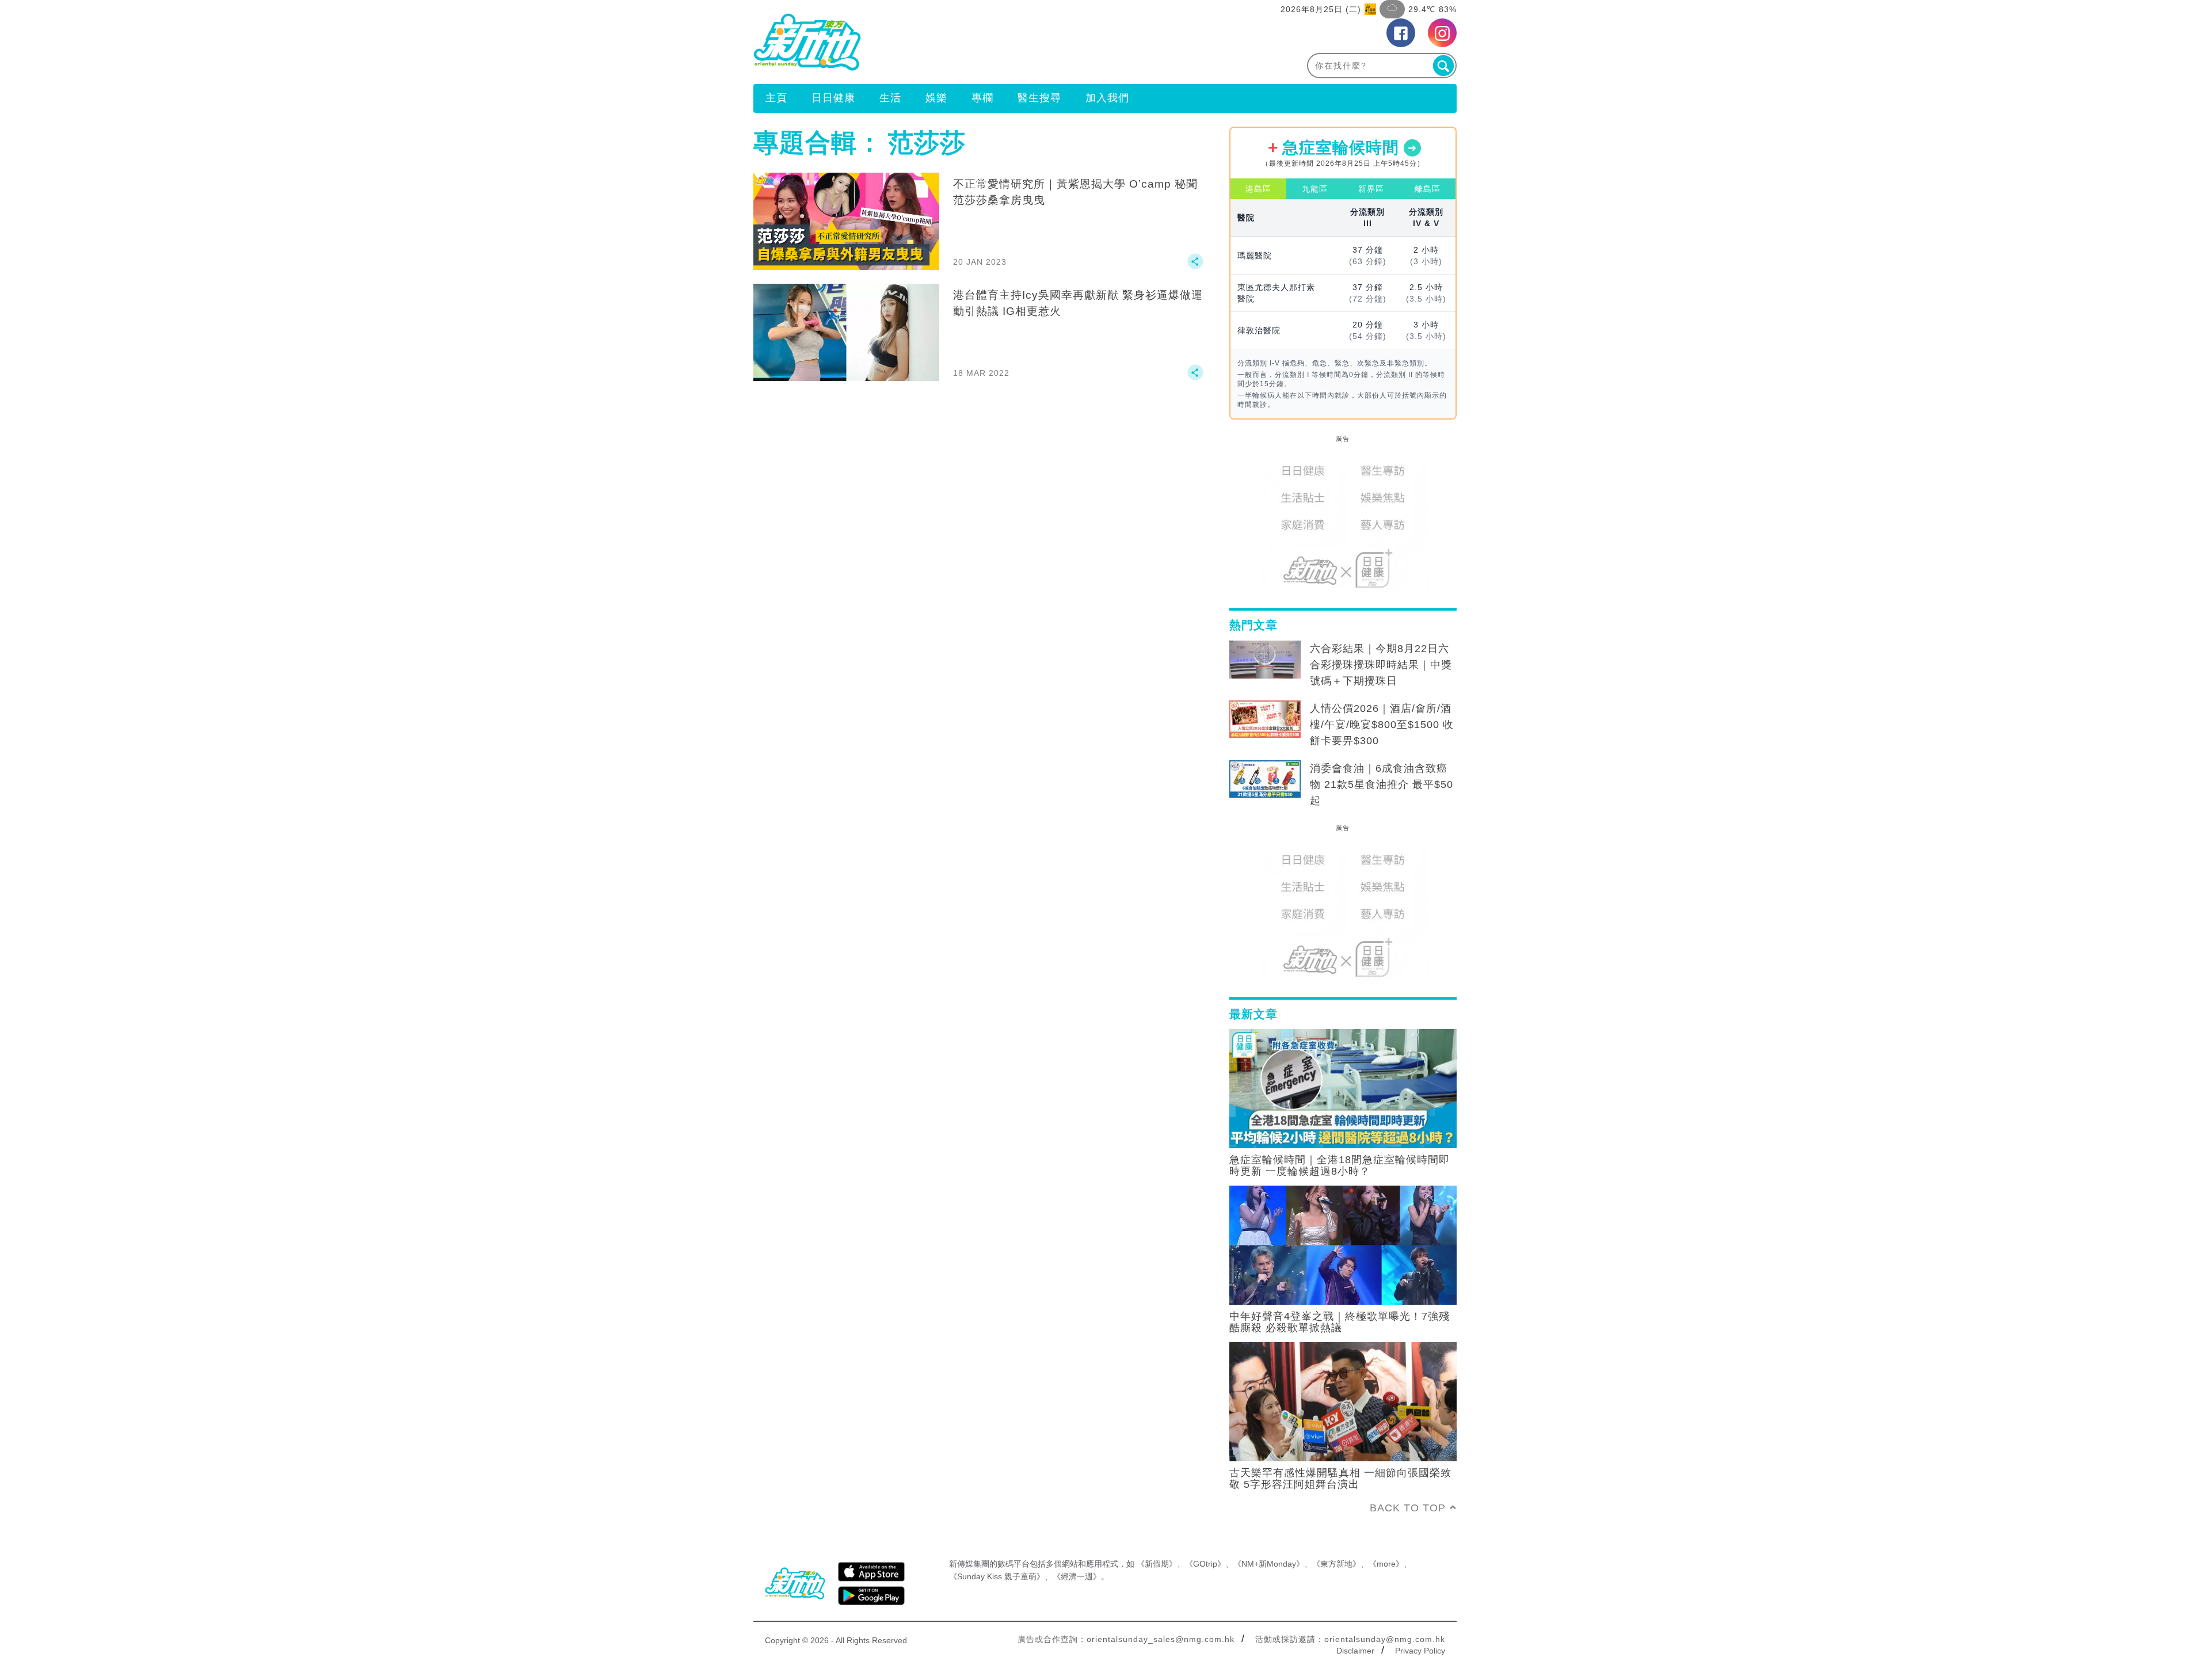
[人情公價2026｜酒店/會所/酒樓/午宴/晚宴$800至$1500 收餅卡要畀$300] (1265, 719)
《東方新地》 (1336, 1564)
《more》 (1386, 1564)
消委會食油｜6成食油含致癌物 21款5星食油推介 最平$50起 (1382, 784)
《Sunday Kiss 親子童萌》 (997, 1576)
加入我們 (1107, 98)
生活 (890, 98)
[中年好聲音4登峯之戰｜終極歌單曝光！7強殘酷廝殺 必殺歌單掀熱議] (1343, 1244)
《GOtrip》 (1205, 1564)
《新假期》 (1157, 1564)
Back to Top (1408, 1508)
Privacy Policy (1420, 1651)
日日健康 (833, 98)
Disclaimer (1355, 1651)
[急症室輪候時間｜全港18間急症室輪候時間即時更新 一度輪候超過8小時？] (1343, 1088)
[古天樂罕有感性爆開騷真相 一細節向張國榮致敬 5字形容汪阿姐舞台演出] (1343, 1401)
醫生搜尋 (1039, 98)
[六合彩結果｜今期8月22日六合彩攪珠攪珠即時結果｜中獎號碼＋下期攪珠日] (1265, 660)
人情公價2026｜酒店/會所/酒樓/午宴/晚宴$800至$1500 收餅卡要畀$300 (1382, 725)
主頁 (776, 98)
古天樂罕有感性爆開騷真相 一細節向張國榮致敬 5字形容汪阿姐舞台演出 (1340, 1479)
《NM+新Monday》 (1269, 1564)
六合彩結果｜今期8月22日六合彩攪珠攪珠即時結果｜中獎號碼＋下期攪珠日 (1381, 665)
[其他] (1195, 266)
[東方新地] (929, 42)
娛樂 (936, 98)
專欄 (982, 98)
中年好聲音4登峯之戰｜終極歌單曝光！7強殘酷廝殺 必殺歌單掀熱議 (1340, 1322)
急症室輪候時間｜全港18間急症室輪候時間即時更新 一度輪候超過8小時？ (1340, 1165)
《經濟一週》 (1077, 1576)
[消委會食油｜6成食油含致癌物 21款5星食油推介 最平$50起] (1265, 779)
